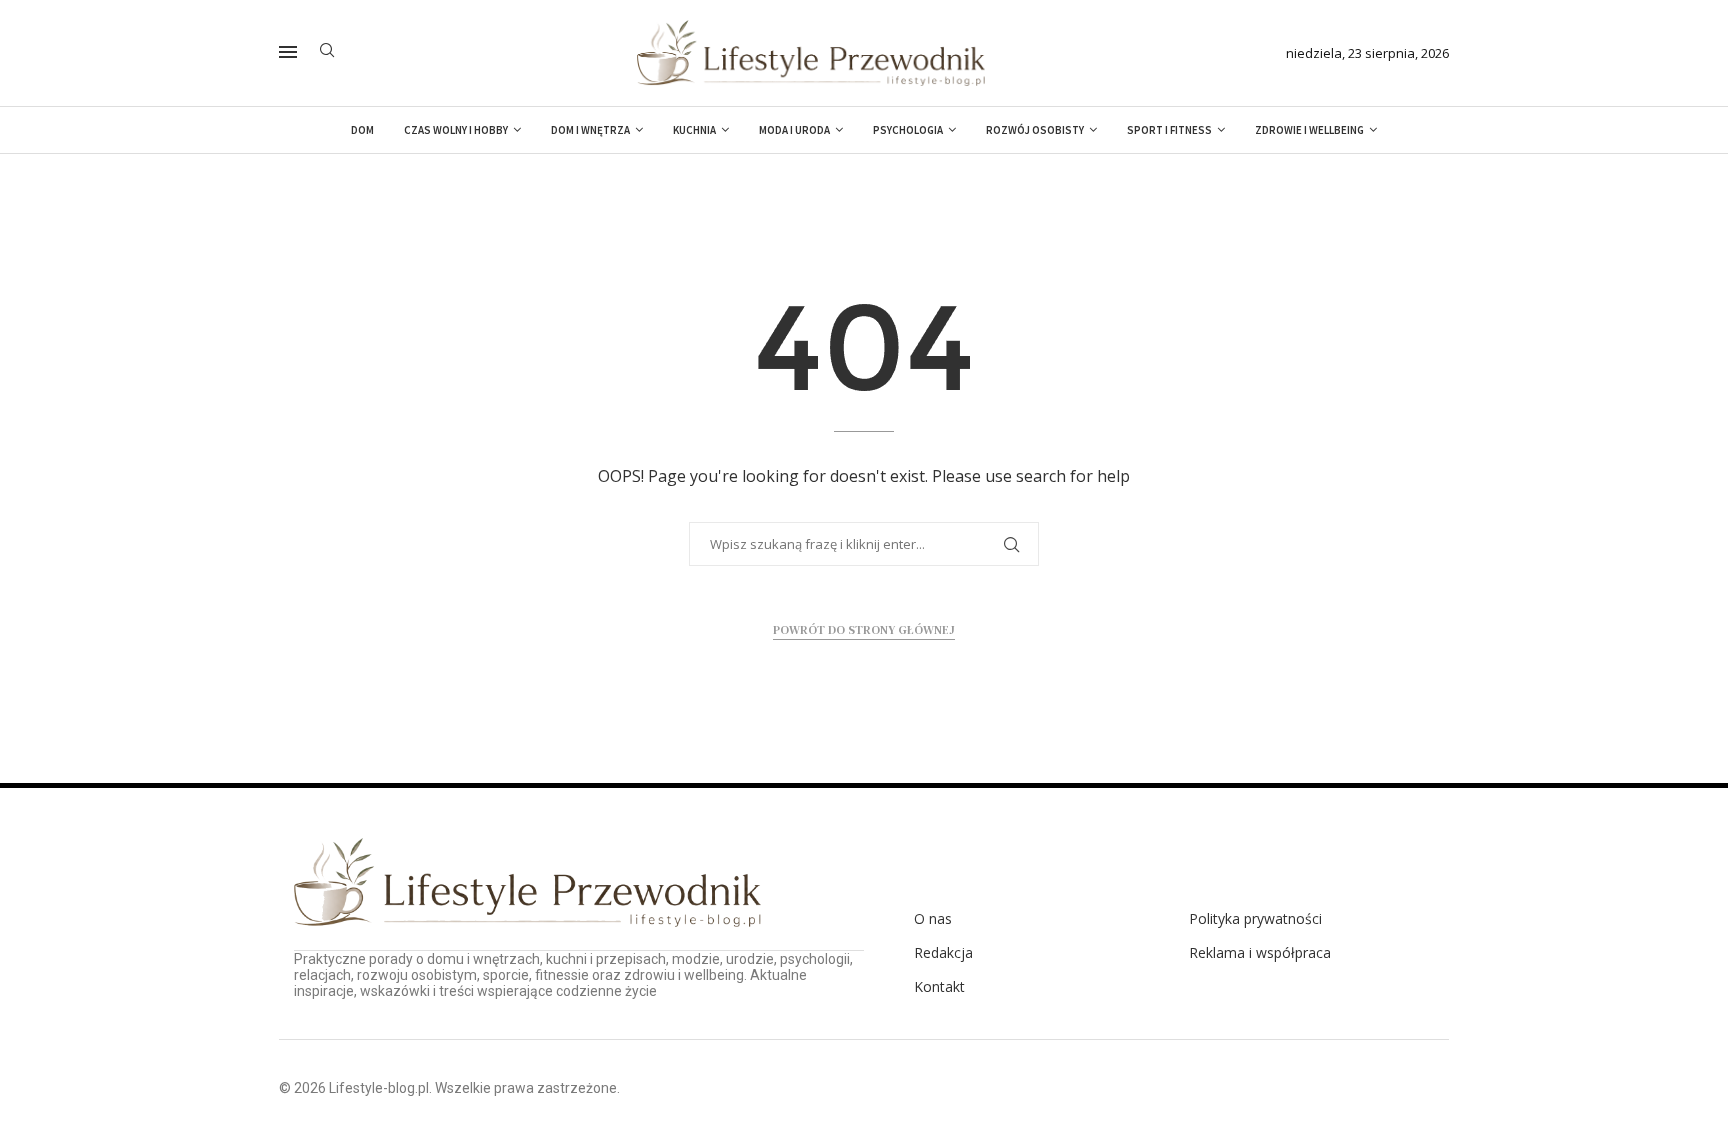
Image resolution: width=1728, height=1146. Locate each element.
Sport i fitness (1169, 130)
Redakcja (943, 953)
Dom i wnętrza (590, 130)
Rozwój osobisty (1035, 130)
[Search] (327, 52)
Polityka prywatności (1255, 919)
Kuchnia (694, 130)
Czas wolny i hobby (456, 130)
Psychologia (908, 130)
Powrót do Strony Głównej (864, 630)
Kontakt (939, 987)
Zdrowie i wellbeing (1309, 130)
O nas (933, 919)
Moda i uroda (794, 130)
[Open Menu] (288, 52)
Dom (362, 130)
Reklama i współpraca (1260, 953)
